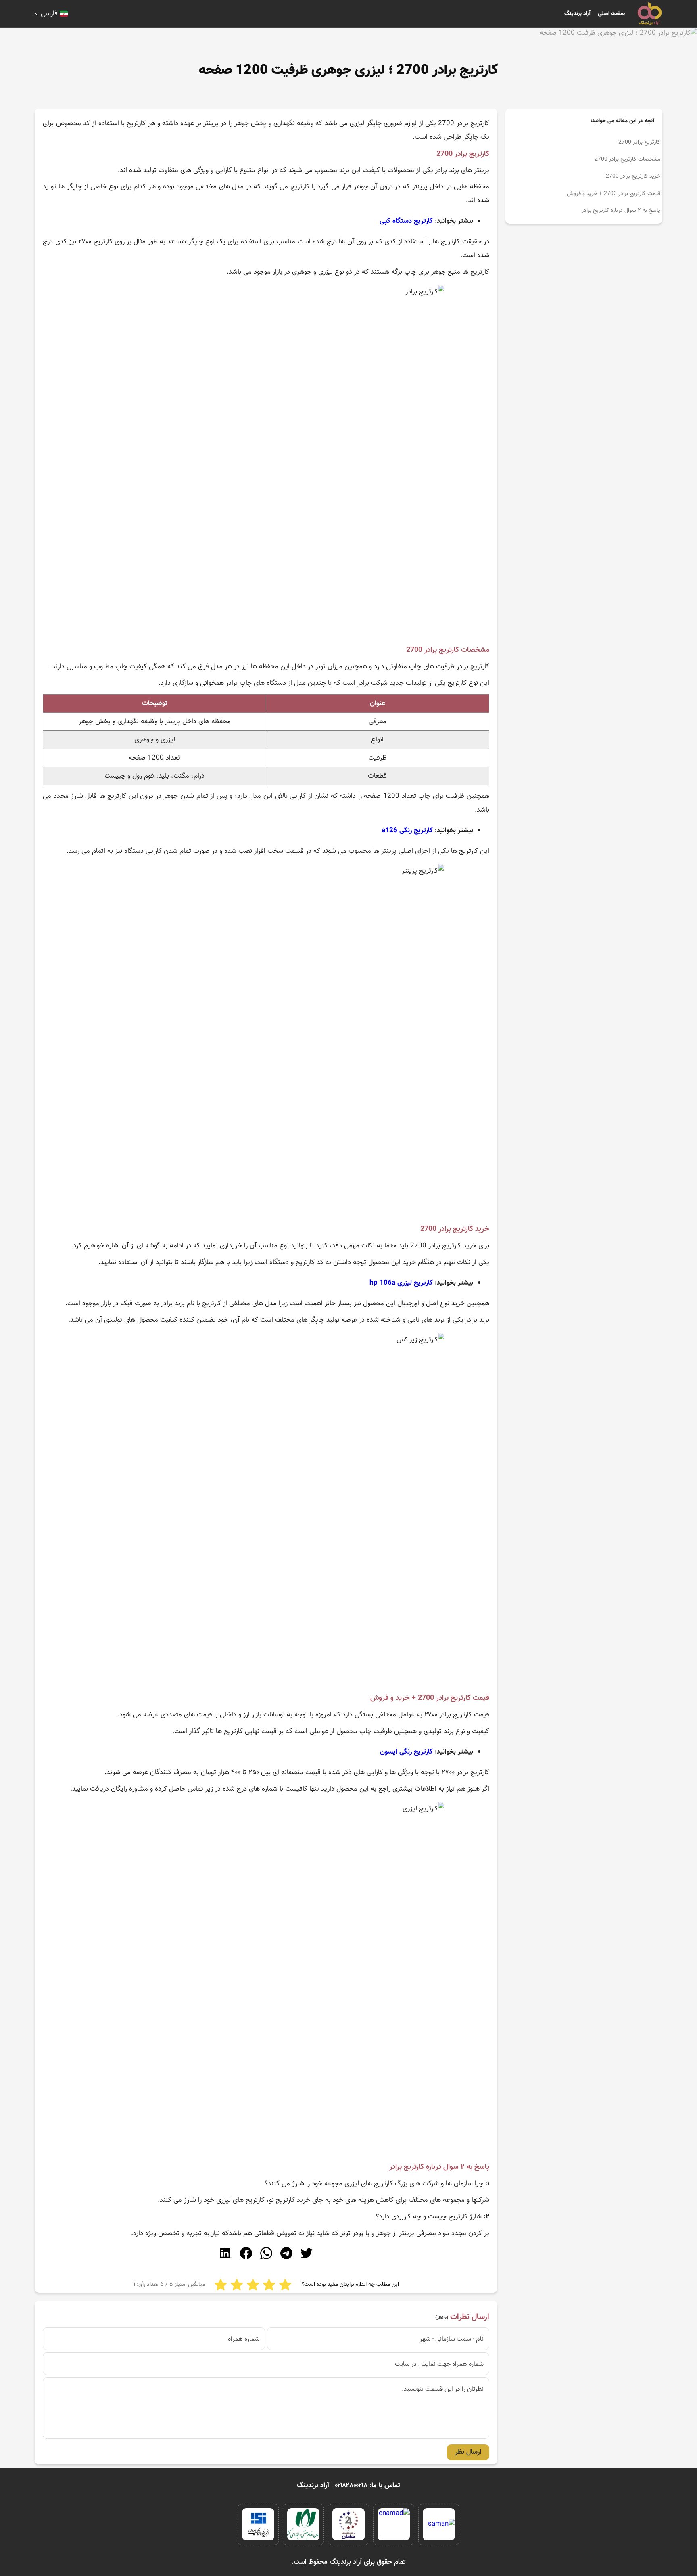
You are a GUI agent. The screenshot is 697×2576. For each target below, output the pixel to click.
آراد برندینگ (577, 14)
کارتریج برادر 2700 (639, 142)
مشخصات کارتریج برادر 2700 (627, 159)
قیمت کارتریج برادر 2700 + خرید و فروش (614, 194)
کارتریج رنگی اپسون (406, 1752)
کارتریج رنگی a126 (407, 831)
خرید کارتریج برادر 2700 (633, 176)
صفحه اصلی (611, 14)
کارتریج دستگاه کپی (406, 221)
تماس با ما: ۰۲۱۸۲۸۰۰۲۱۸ (368, 2486)
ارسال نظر (468, 2452)
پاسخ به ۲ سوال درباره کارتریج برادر (621, 211)
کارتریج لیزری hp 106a (401, 1283)
